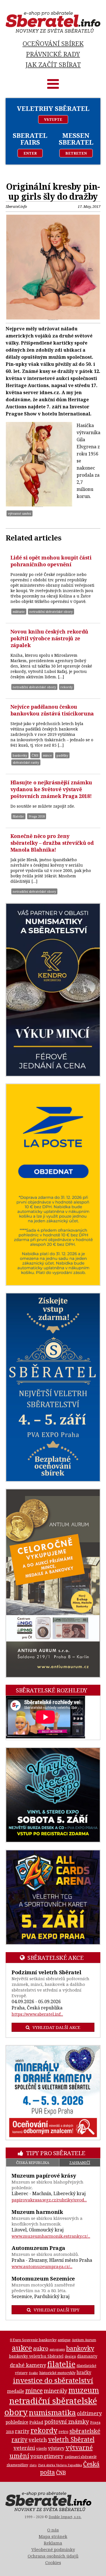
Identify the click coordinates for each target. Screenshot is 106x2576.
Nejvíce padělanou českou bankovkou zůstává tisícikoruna (52, 710)
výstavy (56, 2448)
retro (63, 2432)
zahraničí (80, 2163)
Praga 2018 (37, 816)
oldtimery (89, 2413)
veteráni (24, 2448)
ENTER (30, 153)
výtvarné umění (20, 513)
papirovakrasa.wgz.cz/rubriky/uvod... (49, 2200)
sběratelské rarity (26, 762)
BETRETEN (76, 153)
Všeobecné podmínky (53, 2549)
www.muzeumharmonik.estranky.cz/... (51, 2236)
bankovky (20, 755)
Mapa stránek (53, 2536)
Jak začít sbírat (53, 65)
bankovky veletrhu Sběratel (36, 2356)
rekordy (67, 687)
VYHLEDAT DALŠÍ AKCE (56, 2027)
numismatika (52, 2412)
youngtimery (47, 2456)
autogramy (57, 2349)
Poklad (36, 2422)
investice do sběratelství (53, 2380)
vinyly (42, 2448)
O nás (53, 2530)
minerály (56, 2391)
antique (64, 2340)
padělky (62, 755)
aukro (41, 2348)
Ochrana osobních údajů (53, 2556)
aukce (22, 2348)
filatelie (18, 816)
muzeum (84, 2390)
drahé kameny (28, 2365)
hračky (84, 2373)
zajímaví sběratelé (81, 2457)
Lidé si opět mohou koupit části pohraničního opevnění (51, 561)
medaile (16, 2391)
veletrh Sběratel (71, 2439)
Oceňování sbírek (53, 44)
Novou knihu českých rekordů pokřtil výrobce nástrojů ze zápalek (49, 638)
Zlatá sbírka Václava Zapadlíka (60, 2465)
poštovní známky (67, 2422)
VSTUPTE (53, 119)
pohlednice (17, 2422)
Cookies (53, 2562)
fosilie (33, 2373)
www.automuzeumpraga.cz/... (42, 2266)
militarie (19, 612)
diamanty (87, 2356)
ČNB (35, 755)
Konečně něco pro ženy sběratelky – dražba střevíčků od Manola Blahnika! (52, 843)
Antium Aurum (84, 2340)
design (70, 2356)
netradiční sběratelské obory (51, 612)
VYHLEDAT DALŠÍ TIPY (57, 2310)
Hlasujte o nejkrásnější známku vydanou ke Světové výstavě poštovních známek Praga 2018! (51, 789)
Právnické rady (53, 54)
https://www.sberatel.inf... (37, 2014)
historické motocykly (57, 2373)
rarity (22, 2431)
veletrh (38, 2439)
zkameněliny (17, 2465)
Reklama (53, 2543)
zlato (33, 2465)
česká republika (33, 2163)
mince (47, 755)
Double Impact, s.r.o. (65, 2517)
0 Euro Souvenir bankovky (33, 2340)
